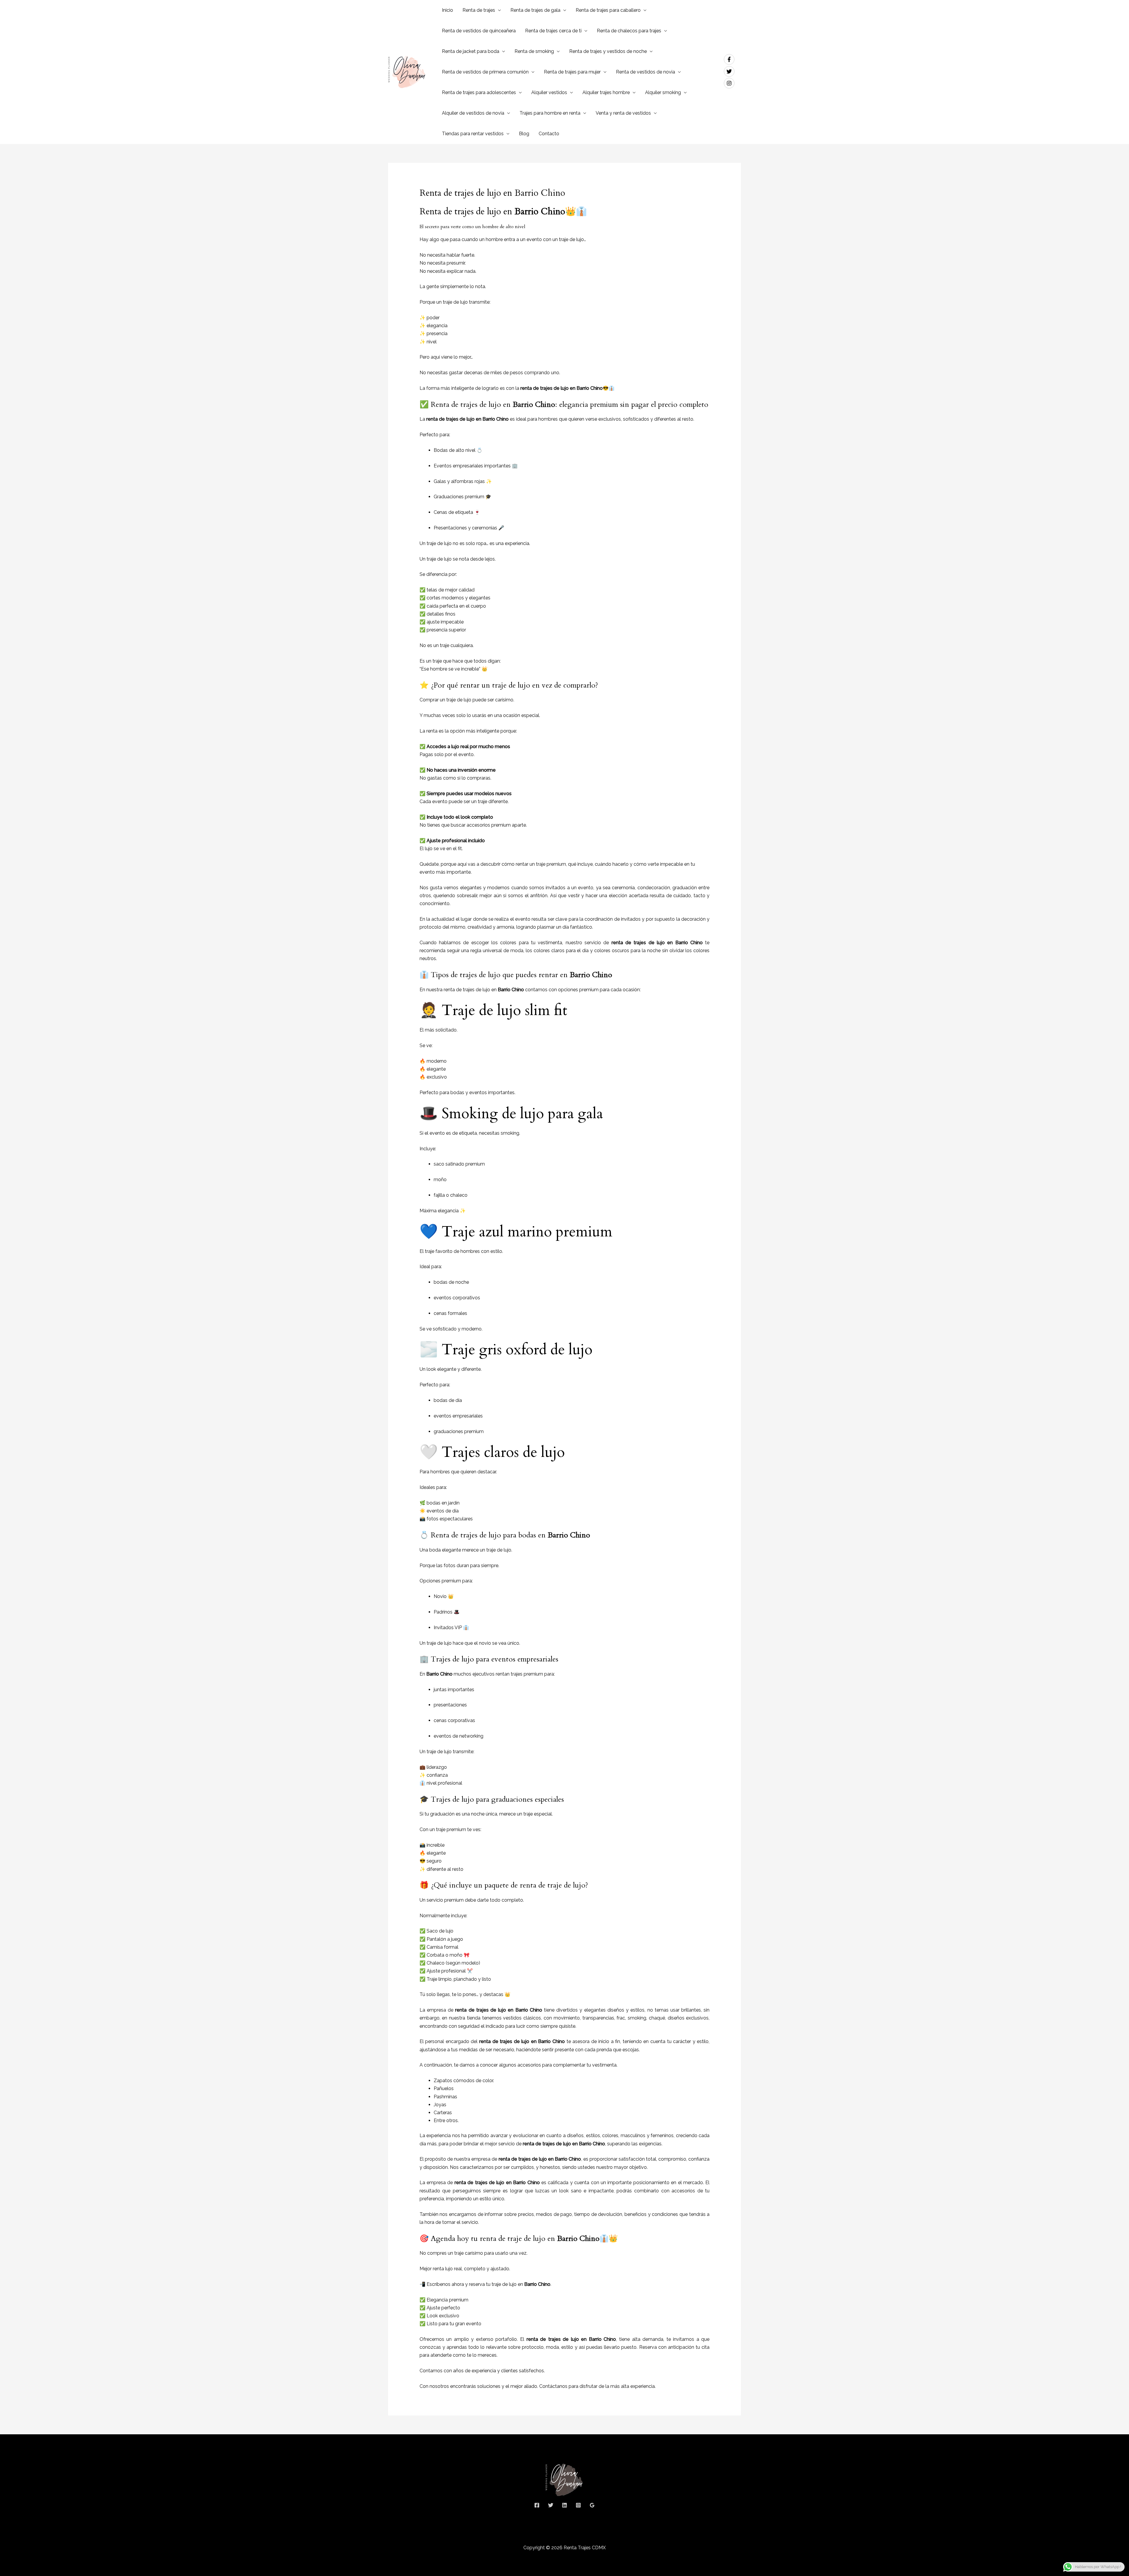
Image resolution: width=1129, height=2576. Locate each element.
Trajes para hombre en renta (550, 113)
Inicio (447, 10)
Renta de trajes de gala (535, 10)
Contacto (549, 134)
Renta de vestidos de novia (645, 72)
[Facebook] (537, 2505)
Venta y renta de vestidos (623, 113)
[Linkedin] (564, 2505)
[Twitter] (551, 2505)
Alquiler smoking (663, 92)
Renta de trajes (479, 10)
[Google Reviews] (592, 2505)
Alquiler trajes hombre (606, 92)
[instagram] (730, 83)
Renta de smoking (534, 51)
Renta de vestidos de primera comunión (485, 72)
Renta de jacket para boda (471, 51)
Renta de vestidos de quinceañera (479, 31)
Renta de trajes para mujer (572, 72)
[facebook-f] (731, 59)
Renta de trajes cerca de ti (553, 31)
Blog (524, 134)
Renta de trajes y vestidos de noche (608, 51)
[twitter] (731, 71)
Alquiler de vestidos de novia (473, 113)
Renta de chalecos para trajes (629, 31)
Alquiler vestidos (549, 92)
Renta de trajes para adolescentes (479, 92)
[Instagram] (578, 2505)
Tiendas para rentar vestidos (473, 134)
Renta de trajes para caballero (608, 10)
